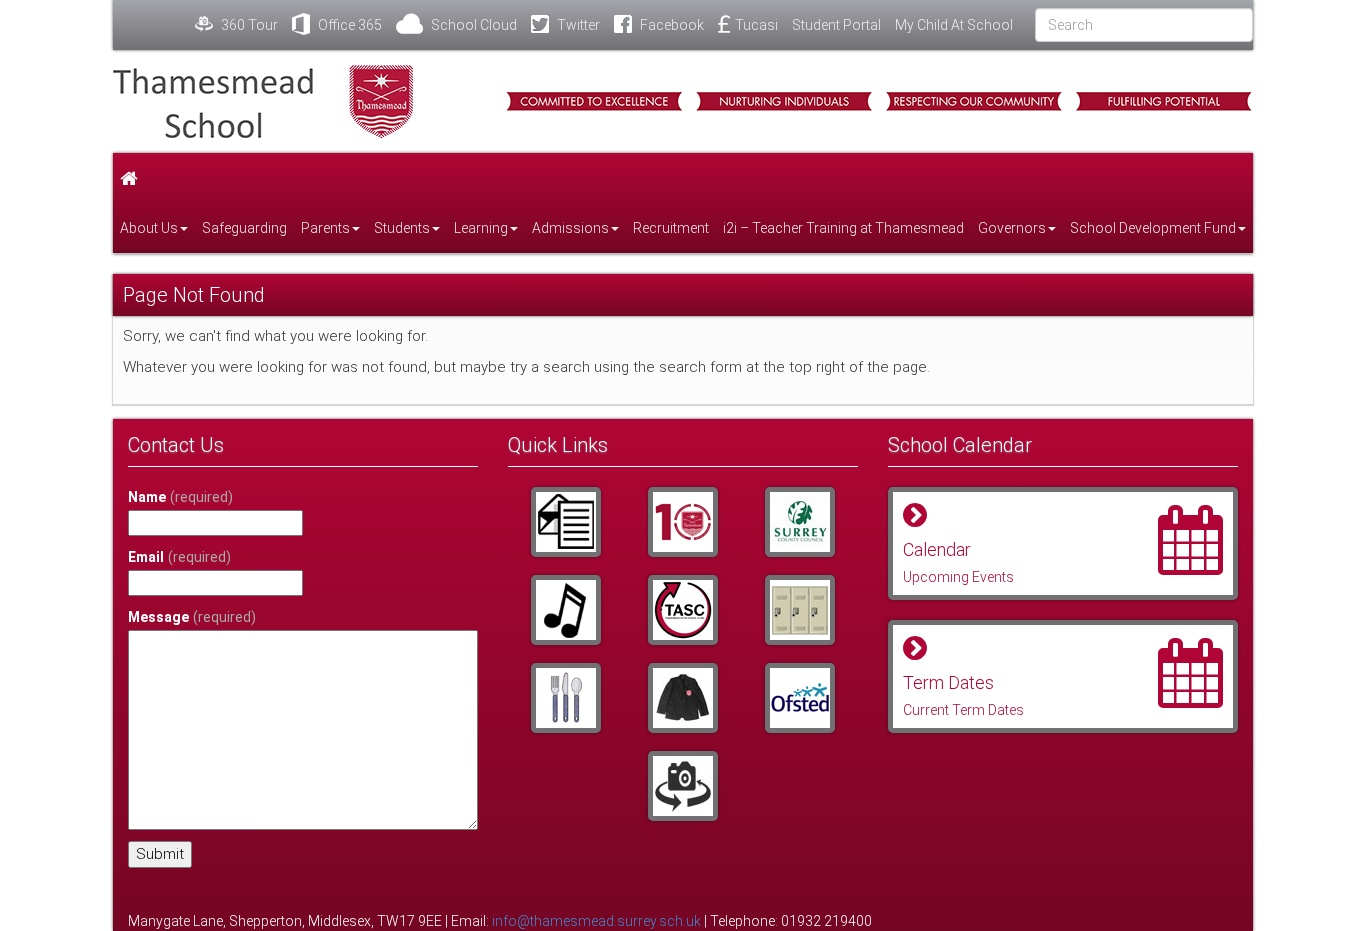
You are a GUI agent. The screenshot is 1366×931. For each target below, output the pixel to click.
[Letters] (566, 522)
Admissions (570, 228)
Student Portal (836, 25)
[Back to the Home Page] (293, 101)
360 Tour (248, 25)
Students (402, 228)
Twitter (577, 25)
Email (179, 557)
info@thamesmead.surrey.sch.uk (596, 921)
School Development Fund (1153, 228)
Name (180, 497)
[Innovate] (566, 698)
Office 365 (348, 25)
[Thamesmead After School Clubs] (683, 610)
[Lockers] (799, 610)
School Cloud (472, 25)
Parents (325, 228)
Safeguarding (244, 228)
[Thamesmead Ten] (683, 522)
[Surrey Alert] (799, 522)
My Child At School (954, 25)
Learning (481, 228)
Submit (160, 854)
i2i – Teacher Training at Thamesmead (843, 228)
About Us (149, 228)
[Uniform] (683, 698)
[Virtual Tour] (683, 786)
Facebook (670, 25)
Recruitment (671, 228)
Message (192, 617)
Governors (1012, 228)
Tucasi (756, 25)
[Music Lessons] (566, 610)
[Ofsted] (799, 698)
